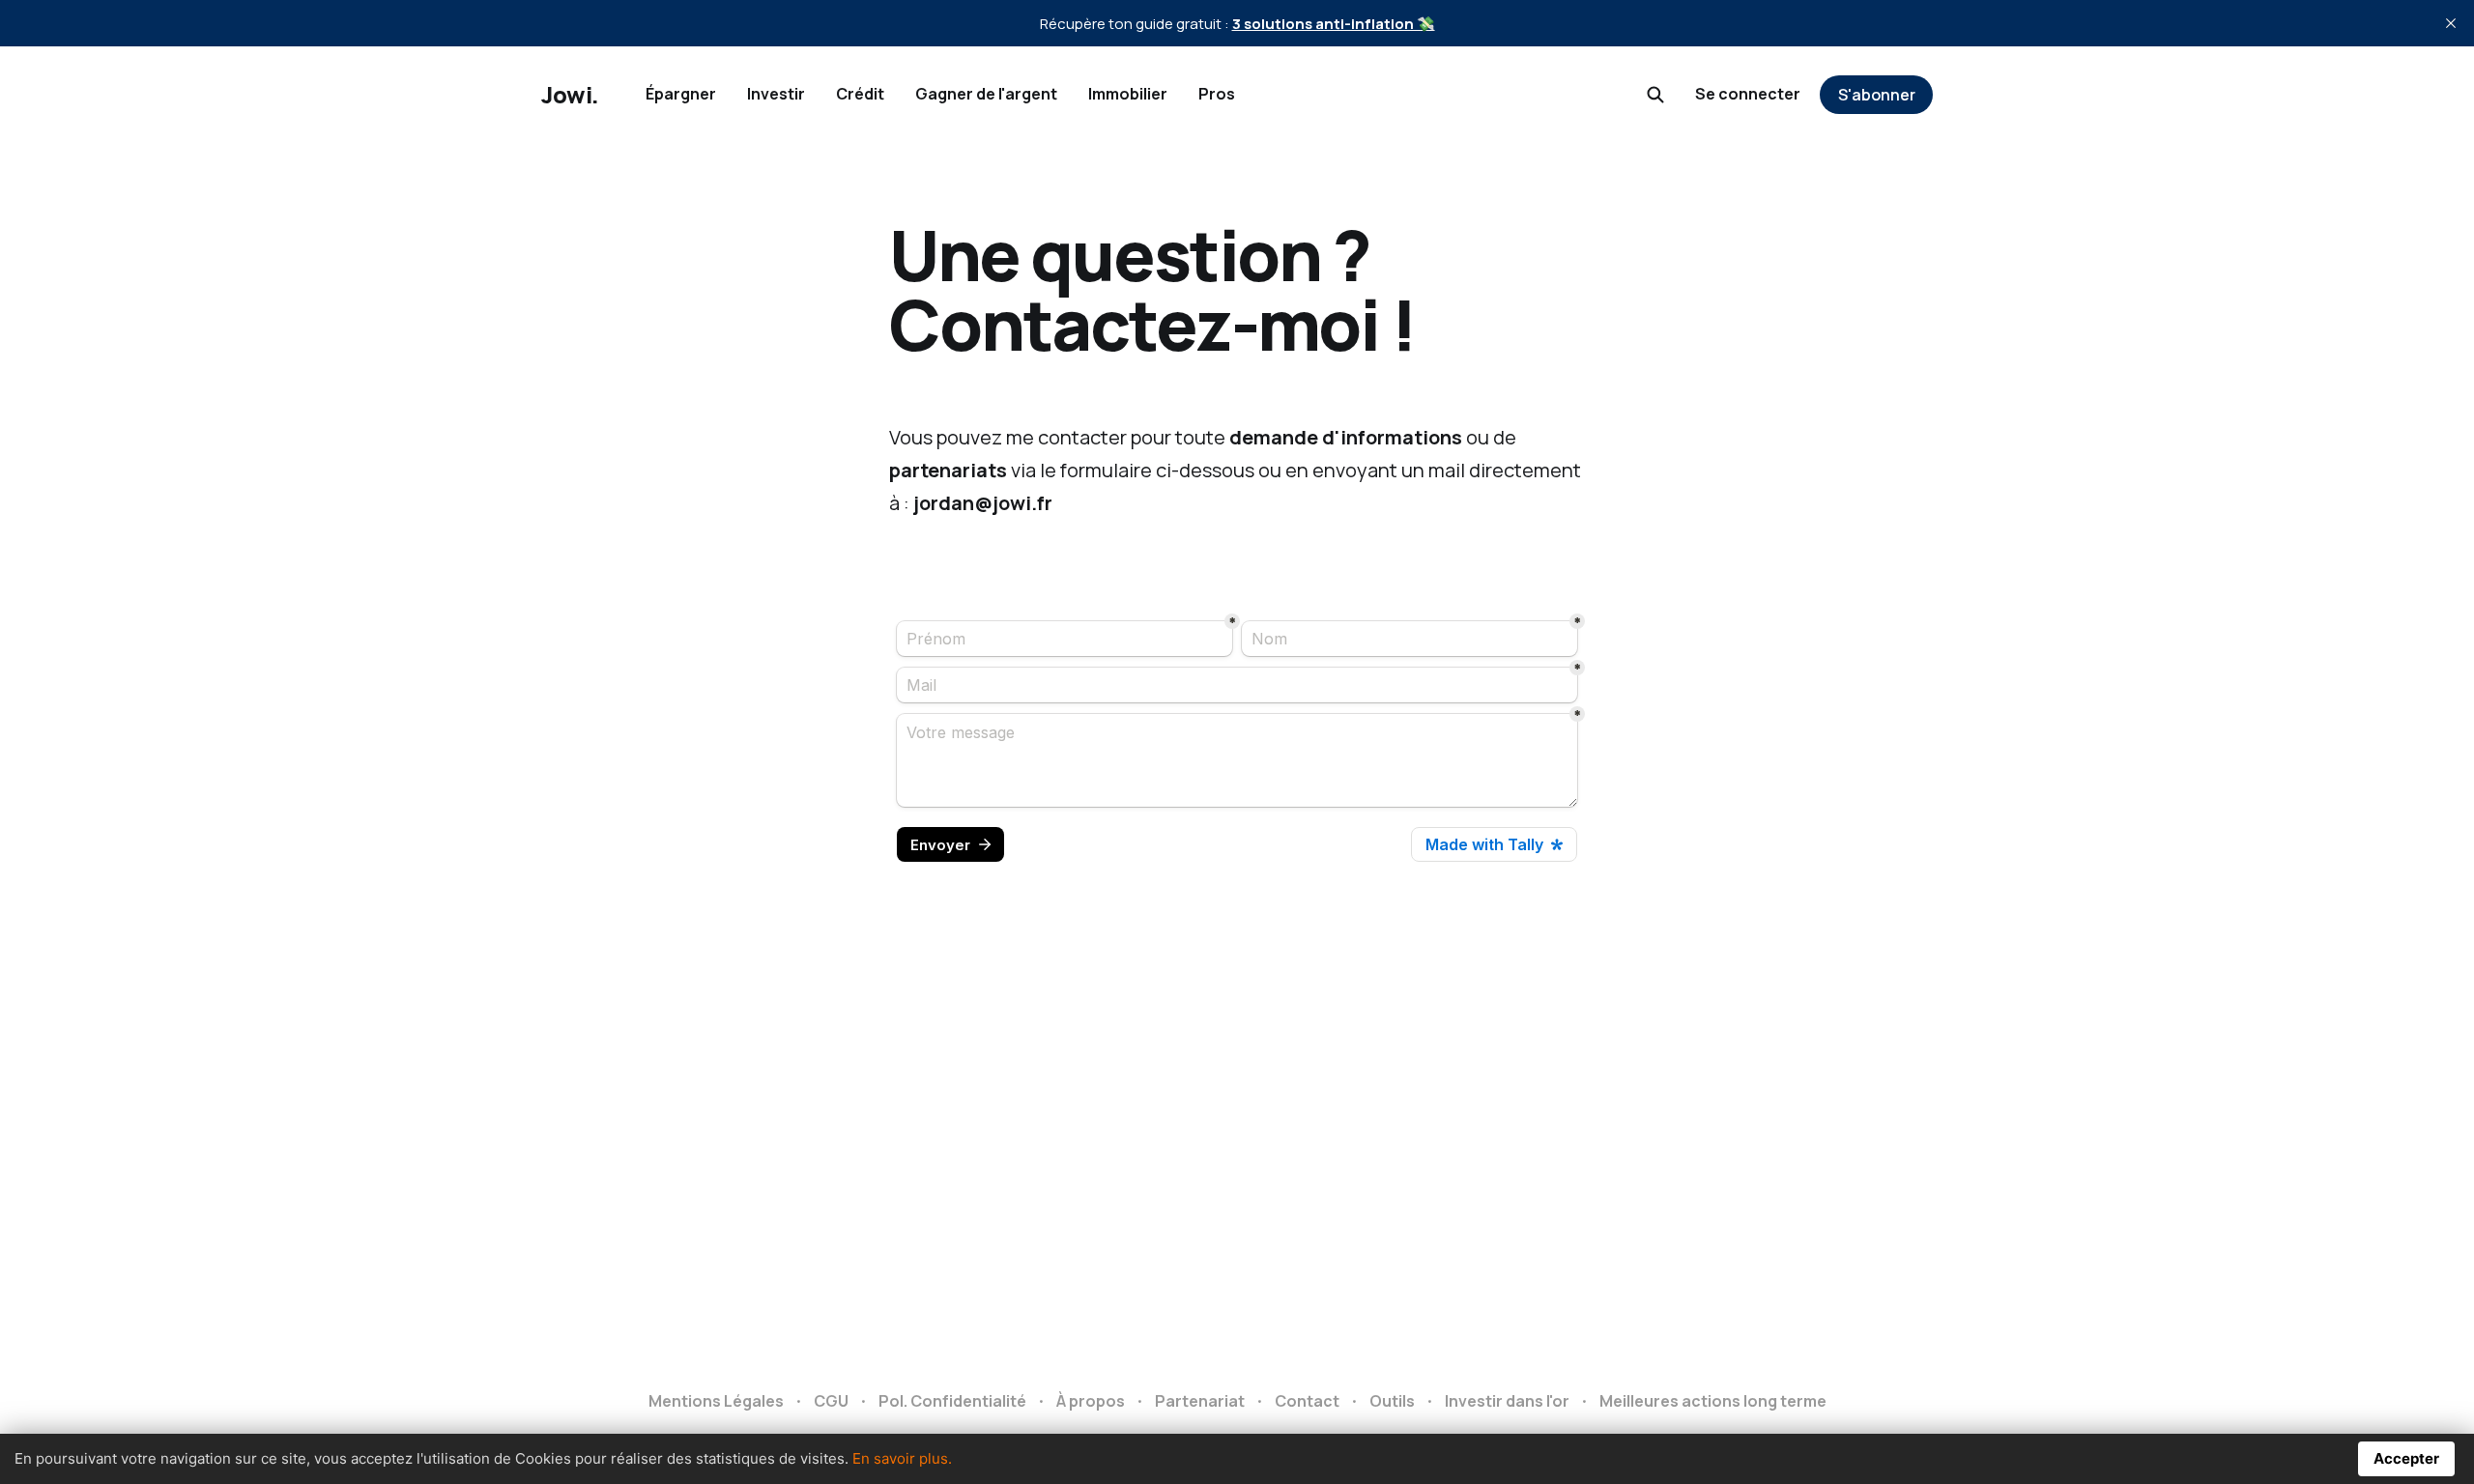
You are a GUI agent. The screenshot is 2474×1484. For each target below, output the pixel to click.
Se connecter (1748, 94)
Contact (1307, 1401)
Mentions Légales (716, 1401)
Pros (1217, 94)
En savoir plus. (902, 1458)
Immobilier (1128, 94)
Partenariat (1200, 1401)
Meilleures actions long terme (1713, 1401)
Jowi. (570, 95)
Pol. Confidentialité (952, 1401)
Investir (776, 94)
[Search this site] (1655, 95)
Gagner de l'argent (986, 94)
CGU (831, 1401)
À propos (1091, 1401)
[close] (2451, 23)
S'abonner (1877, 95)
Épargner (681, 94)
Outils (1392, 1401)
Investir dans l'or (1507, 1401)
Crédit (860, 94)
